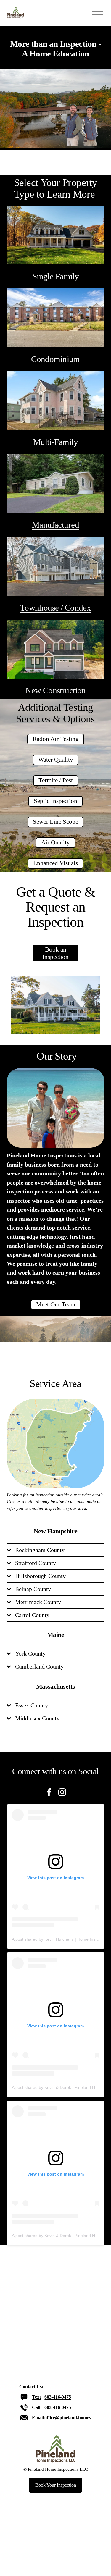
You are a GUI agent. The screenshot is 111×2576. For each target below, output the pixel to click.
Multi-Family (55, 442)
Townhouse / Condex (56, 608)
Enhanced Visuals (55, 863)
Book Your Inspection (56, 2485)
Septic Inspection (55, 801)
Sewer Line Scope (55, 822)
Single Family (55, 276)
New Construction (55, 690)
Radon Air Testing (56, 739)
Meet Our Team (56, 1304)
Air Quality (55, 842)
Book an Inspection (55, 953)
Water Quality (56, 760)
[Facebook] (49, 1792)
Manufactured (55, 525)
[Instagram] (62, 1792)
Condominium (55, 359)
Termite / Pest (56, 780)
